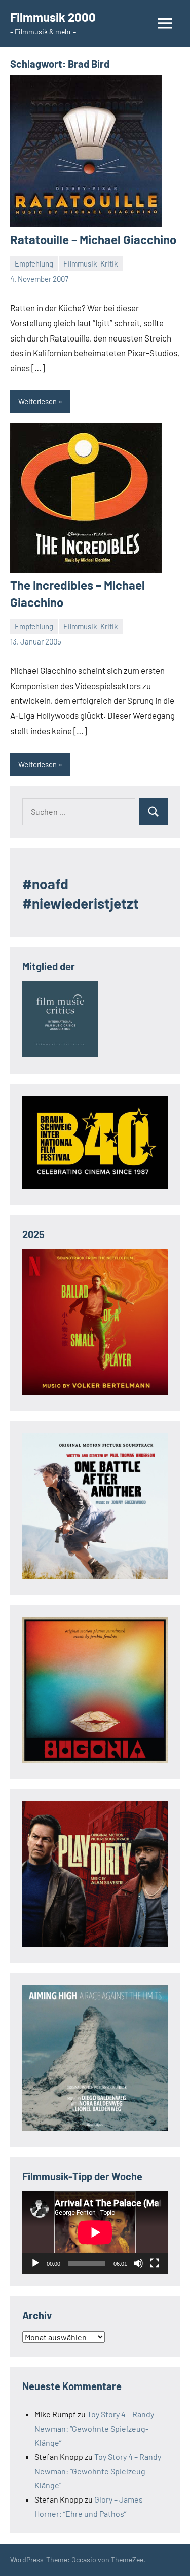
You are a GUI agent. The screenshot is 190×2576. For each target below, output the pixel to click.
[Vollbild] (155, 2263)
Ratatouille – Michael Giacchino (93, 239)
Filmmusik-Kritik (91, 263)
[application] (95, 2232)
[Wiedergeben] (35, 2263)
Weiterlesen (37, 401)
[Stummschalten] (138, 2263)
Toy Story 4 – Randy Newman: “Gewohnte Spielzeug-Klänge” (94, 2428)
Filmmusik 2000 (53, 17)
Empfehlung (34, 263)
